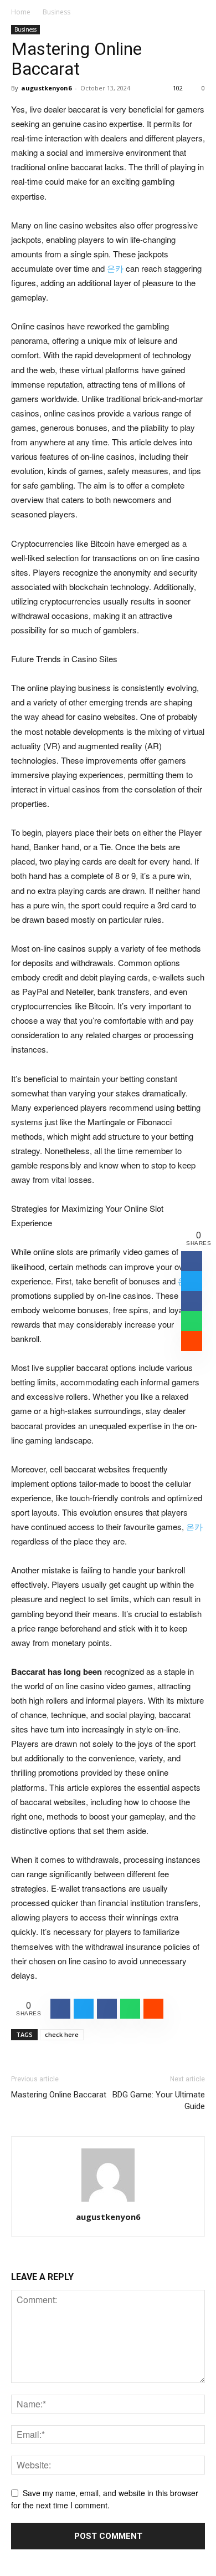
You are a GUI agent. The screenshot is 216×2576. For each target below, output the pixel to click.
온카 (115, 268)
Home (21, 12)
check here (62, 2034)
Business (56, 12)
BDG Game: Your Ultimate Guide (159, 2100)
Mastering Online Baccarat (59, 2095)
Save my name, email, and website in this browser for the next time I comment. (105, 2499)
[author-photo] (108, 2201)
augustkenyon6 (46, 88)
